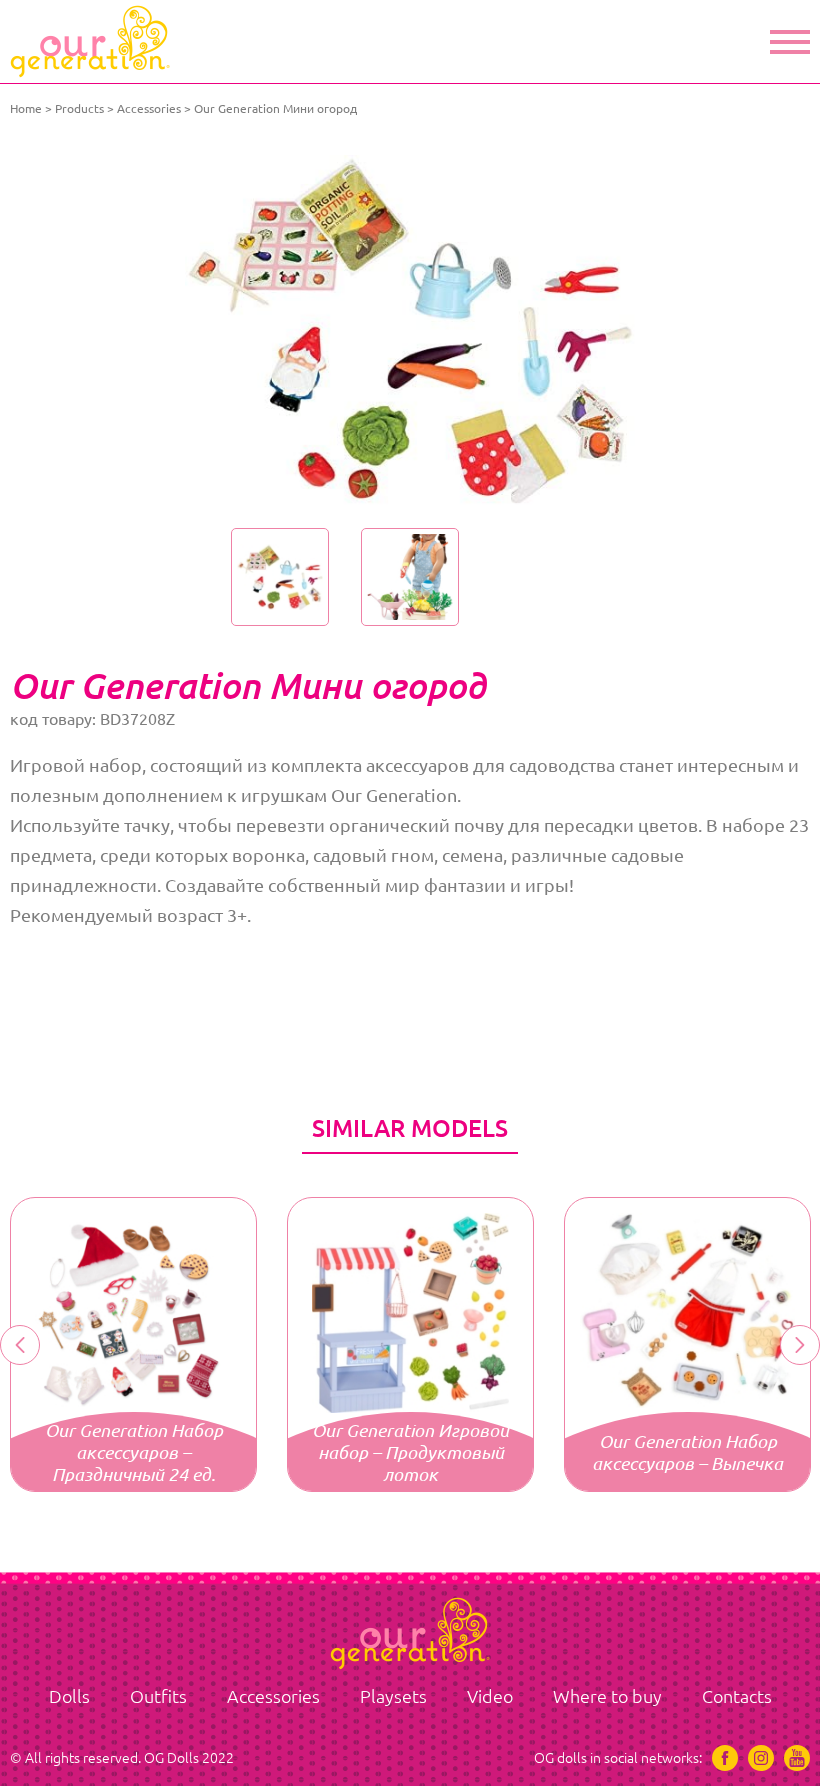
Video (490, 1696)
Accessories (149, 108)
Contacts (737, 1696)
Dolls (69, 1696)
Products (79, 108)
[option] (410, 330)
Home (26, 108)
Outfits (158, 1696)
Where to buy (607, 1696)
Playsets (393, 1696)
